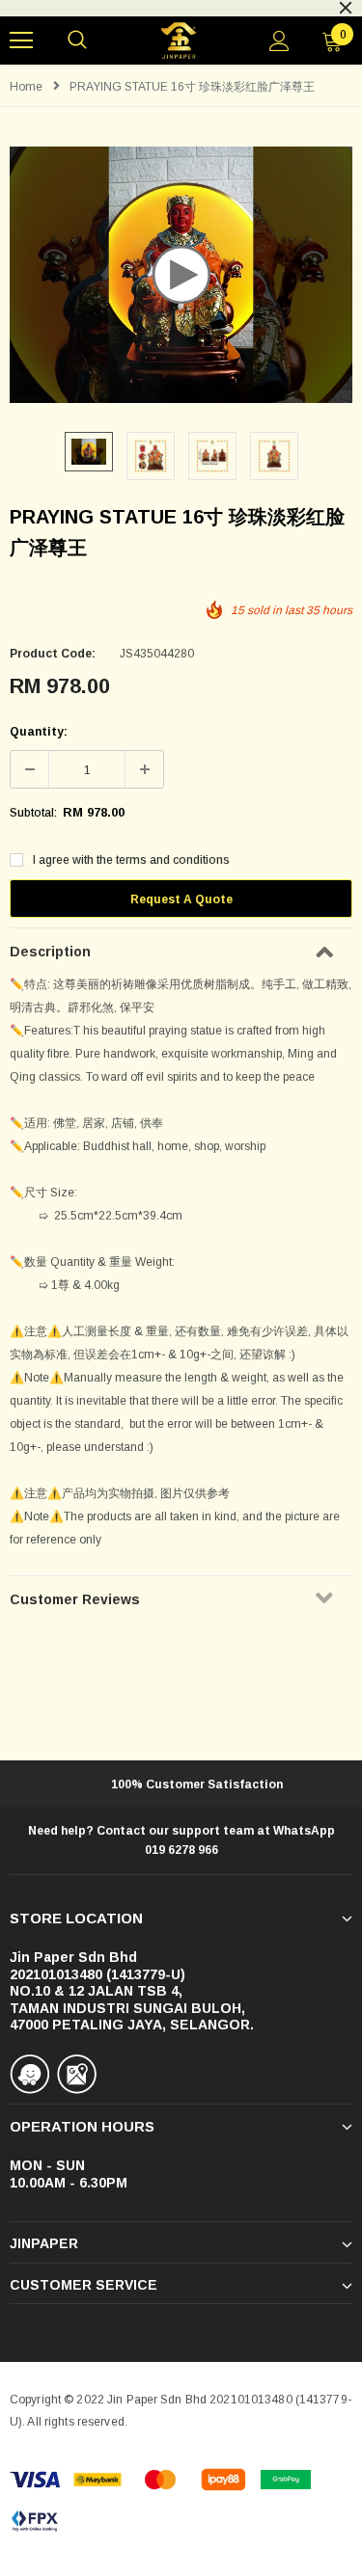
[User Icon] (279, 41)
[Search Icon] (77, 40)
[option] (89, 452)
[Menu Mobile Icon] (21, 40)
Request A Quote (181, 899)
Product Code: (53, 654)
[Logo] (179, 41)
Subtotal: (33, 813)
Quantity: (39, 732)
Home (26, 87)
